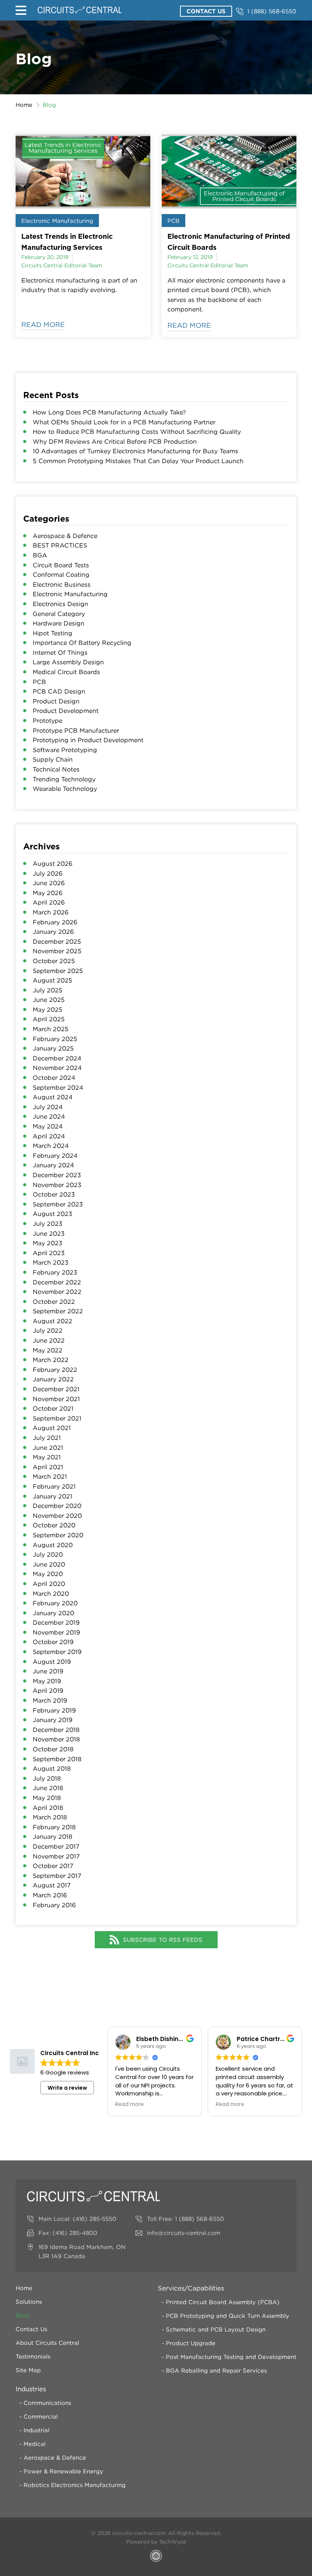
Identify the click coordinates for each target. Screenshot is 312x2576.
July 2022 (48, 1330)
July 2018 (47, 1778)
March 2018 (50, 1817)
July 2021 (47, 1438)
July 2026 (48, 873)
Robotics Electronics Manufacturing (75, 2485)
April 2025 (49, 1019)
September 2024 (58, 1087)
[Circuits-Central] (80, 10)
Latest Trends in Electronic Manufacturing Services (67, 242)
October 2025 (54, 961)
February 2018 (54, 1827)
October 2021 (53, 1408)
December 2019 (56, 1622)
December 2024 (57, 1058)
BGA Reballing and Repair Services (216, 2370)
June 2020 (49, 1564)
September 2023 (58, 1204)
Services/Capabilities (191, 2288)
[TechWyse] (156, 2557)
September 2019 (57, 1652)
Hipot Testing (53, 633)
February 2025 (55, 1039)
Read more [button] (130, 2105)
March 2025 (51, 1029)
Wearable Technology (65, 789)
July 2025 (48, 990)
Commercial (41, 2416)
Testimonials (33, 2356)
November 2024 (57, 1068)
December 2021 (56, 1389)
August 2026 (53, 863)
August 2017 (52, 1885)
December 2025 (57, 941)
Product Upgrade (191, 2343)
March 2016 (50, 1895)
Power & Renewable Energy (63, 2471)
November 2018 (56, 1739)
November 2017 (56, 1856)
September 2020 (58, 1535)
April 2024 (49, 1136)
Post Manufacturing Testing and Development (231, 2357)
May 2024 (48, 1126)
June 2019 (48, 1671)
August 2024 (53, 1097)
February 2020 (55, 1603)
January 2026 (53, 932)
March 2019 (50, 1700)
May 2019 (47, 1681)
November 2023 (57, 1185)
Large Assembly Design (68, 662)
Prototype (48, 721)
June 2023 (49, 1233)
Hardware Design (59, 623)
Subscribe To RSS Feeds (163, 1940)
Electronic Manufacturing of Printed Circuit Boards (229, 242)
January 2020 (53, 1613)
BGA (40, 555)
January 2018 (53, 1836)
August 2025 (53, 980)
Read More (43, 325)
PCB (174, 221)
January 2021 (53, 1496)
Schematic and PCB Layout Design (216, 2329)
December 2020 (57, 1506)
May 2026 (48, 893)
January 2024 (53, 1165)
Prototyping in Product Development (88, 740)
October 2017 (53, 1866)
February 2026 (55, 922)
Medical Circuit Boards (66, 672)
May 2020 (48, 1574)
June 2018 (48, 1788)
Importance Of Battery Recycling (82, 643)
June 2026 (49, 883)
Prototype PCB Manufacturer (76, 730)
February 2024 (55, 1155)
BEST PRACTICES (60, 545)
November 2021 (56, 1399)
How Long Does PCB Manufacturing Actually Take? (109, 412)
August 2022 (53, 1321)
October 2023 (54, 1194)
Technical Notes (56, 769)
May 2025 (48, 1009)
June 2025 (49, 1000)
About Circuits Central (47, 2343)
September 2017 (57, 1876)
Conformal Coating (61, 575)
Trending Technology (64, 779)
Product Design (56, 701)
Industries (31, 2389)
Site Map (28, 2370)
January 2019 (53, 1720)
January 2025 (53, 1048)
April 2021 (48, 1467)
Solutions (29, 2301)
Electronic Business (62, 584)
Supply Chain (53, 759)
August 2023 (53, 1214)
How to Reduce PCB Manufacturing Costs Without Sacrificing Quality (137, 432)
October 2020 (54, 1525)
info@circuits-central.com (184, 2233)
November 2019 (56, 1632)
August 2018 (52, 1768)
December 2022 (57, 1282)
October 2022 (54, 1301)
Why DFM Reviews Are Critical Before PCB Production (115, 441)
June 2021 (48, 1448)
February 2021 (54, 1486)
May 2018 (47, 1798)
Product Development (66, 711)
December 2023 (57, 1175)
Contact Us (206, 11)
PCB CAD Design (59, 691)
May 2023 (48, 1243)
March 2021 (50, 1476)
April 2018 (48, 1808)
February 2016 (54, 1905)
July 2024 (48, 1107)
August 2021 (52, 1428)
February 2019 (54, 1710)
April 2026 (49, 902)
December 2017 (56, 1846)
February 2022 (55, 1370)
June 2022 (49, 1340)
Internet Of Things (60, 652)
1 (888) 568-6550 (272, 11)
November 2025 (57, 951)
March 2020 (51, 1594)
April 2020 (49, 1584)
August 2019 (52, 1662)
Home (24, 105)
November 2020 (57, 1516)
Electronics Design (60, 604)
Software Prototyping (65, 750)
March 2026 (51, 912)
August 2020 (53, 1545)
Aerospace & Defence (65, 536)
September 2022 (58, 1311)
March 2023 (51, 1262)
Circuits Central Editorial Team (62, 265)
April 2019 (48, 1690)
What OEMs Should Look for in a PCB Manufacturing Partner (124, 422)
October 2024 (54, 1078)
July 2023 (48, 1224)
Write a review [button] (67, 2088)
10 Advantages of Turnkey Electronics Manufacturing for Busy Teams (135, 451)
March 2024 (51, 1146)
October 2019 (53, 1642)
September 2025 (58, 971)
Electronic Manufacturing (57, 221)
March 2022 (51, 1360)
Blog (22, 2315)
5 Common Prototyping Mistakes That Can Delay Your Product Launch (138, 461)
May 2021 (47, 1457)
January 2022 (53, 1379)
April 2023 (49, 1253)
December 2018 (56, 1730)
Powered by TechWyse (156, 2542)
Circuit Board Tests (61, 565)
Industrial (37, 2430)
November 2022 (57, 1292)
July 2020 (48, 1554)
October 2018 (53, 1749)
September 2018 (57, 1759)
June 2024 (49, 1116)
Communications (47, 2403)
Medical (35, 2444)
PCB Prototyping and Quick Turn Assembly (228, 2316)
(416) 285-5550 (95, 2219)
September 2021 (57, 1418)
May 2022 (48, 1350)
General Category (59, 614)
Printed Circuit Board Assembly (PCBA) (223, 2302)
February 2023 (55, 1272)
